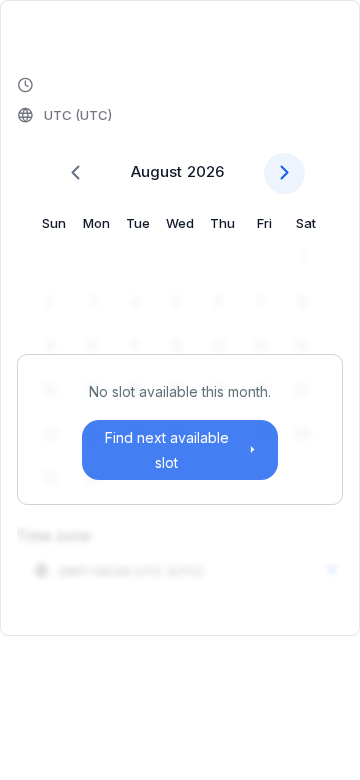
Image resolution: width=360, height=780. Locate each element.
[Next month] (284, 173)
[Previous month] (75, 173)
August (156, 171)
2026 (205, 171)
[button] (66, 101)
